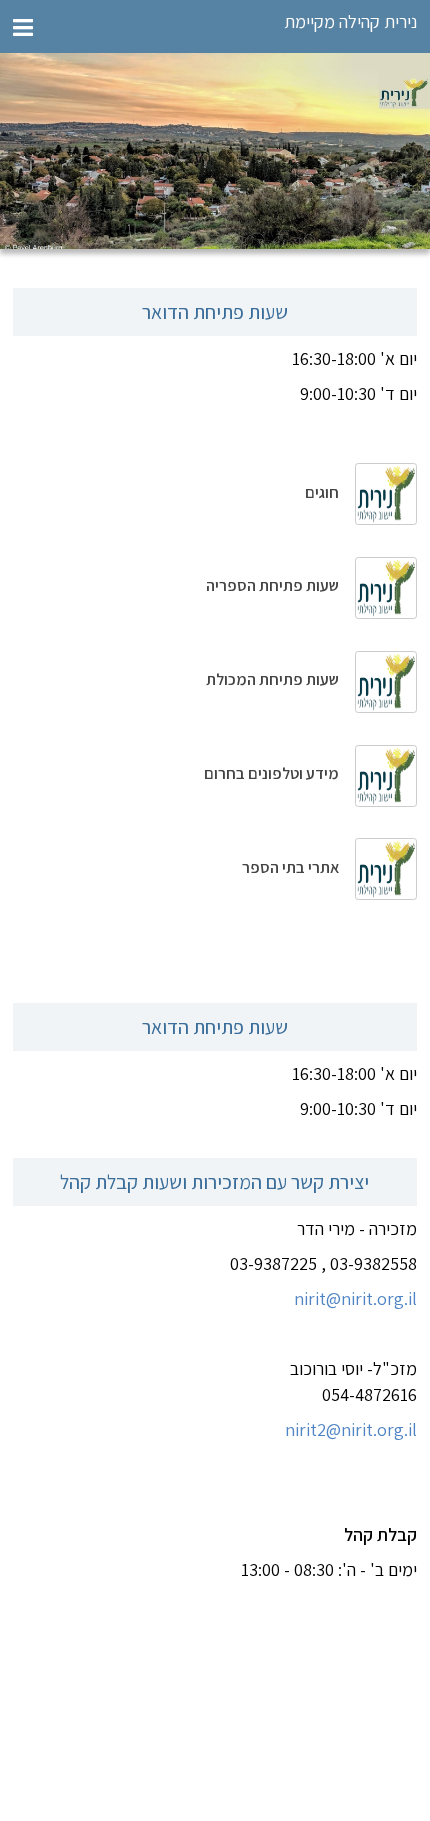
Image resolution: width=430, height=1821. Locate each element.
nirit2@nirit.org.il (351, 1429)
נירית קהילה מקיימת (350, 21)
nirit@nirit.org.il (355, 1298)
